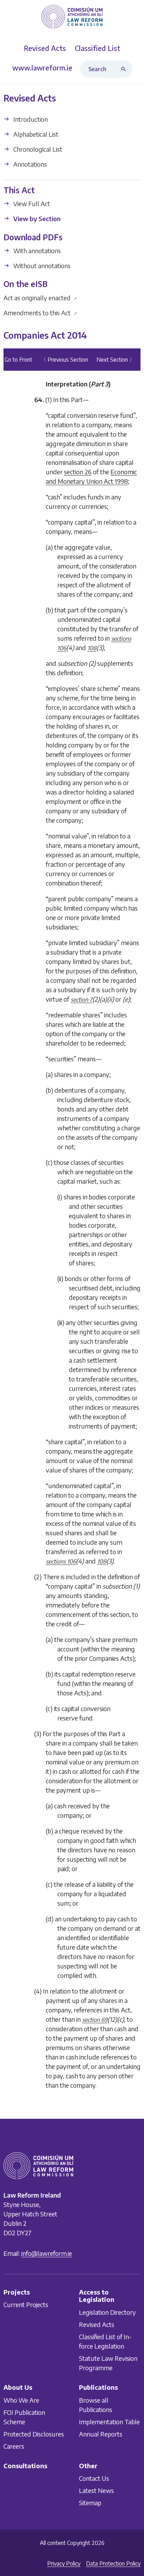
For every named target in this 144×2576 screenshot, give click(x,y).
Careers (14, 2446)
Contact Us (94, 2478)
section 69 (95, 2020)
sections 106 (61, 1562)
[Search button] (125, 69)
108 (92, 648)
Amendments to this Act (40, 313)
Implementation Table (109, 2421)
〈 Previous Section (64, 360)
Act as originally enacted (40, 298)
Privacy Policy (64, 2563)
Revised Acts (97, 2324)
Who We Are (21, 2400)
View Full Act (31, 204)
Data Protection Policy (113, 2563)
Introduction (30, 119)
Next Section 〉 (116, 360)
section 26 (78, 472)
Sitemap (90, 2503)
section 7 (81, 1000)
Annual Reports (101, 2434)
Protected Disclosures (34, 2434)
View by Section (36, 219)
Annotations (29, 164)
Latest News (96, 2490)
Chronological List (37, 149)
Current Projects (26, 2304)
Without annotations (41, 266)
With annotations (36, 251)
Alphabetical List (35, 134)
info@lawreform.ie (47, 2253)
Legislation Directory (107, 2312)
